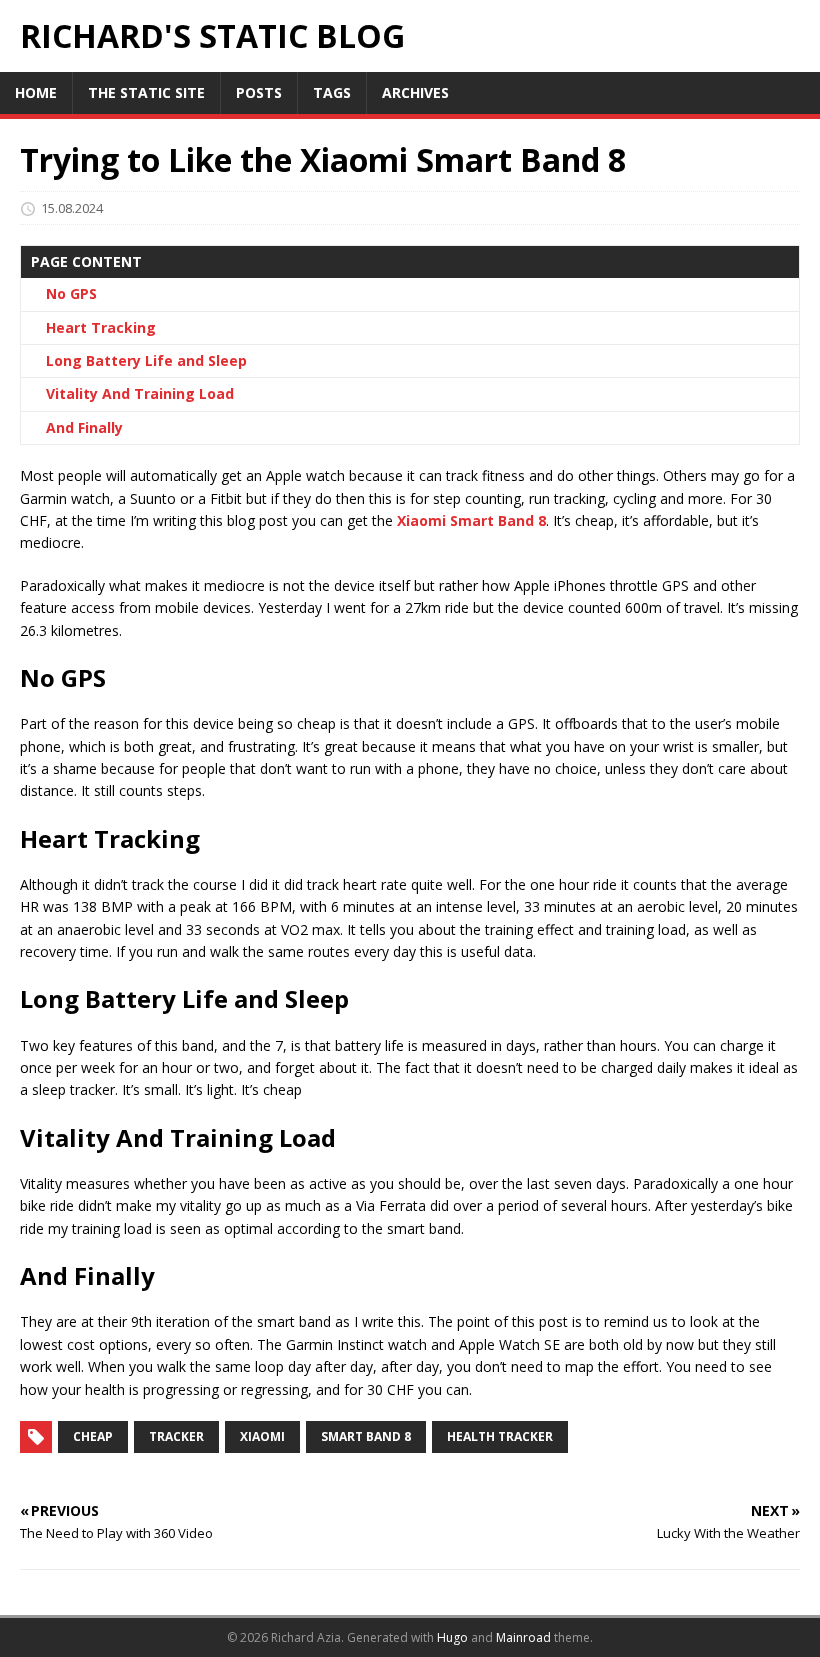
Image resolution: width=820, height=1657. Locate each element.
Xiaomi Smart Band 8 (471, 520)
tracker (176, 1436)
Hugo (452, 1637)
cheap (93, 1436)
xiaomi (262, 1436)
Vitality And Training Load (140, 393)
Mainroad (523, 1637)
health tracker (500, 1436)
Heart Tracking (101, 327)
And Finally (84, 427)
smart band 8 (366, 1436)
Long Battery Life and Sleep (146, 360)
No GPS (71, 293)
